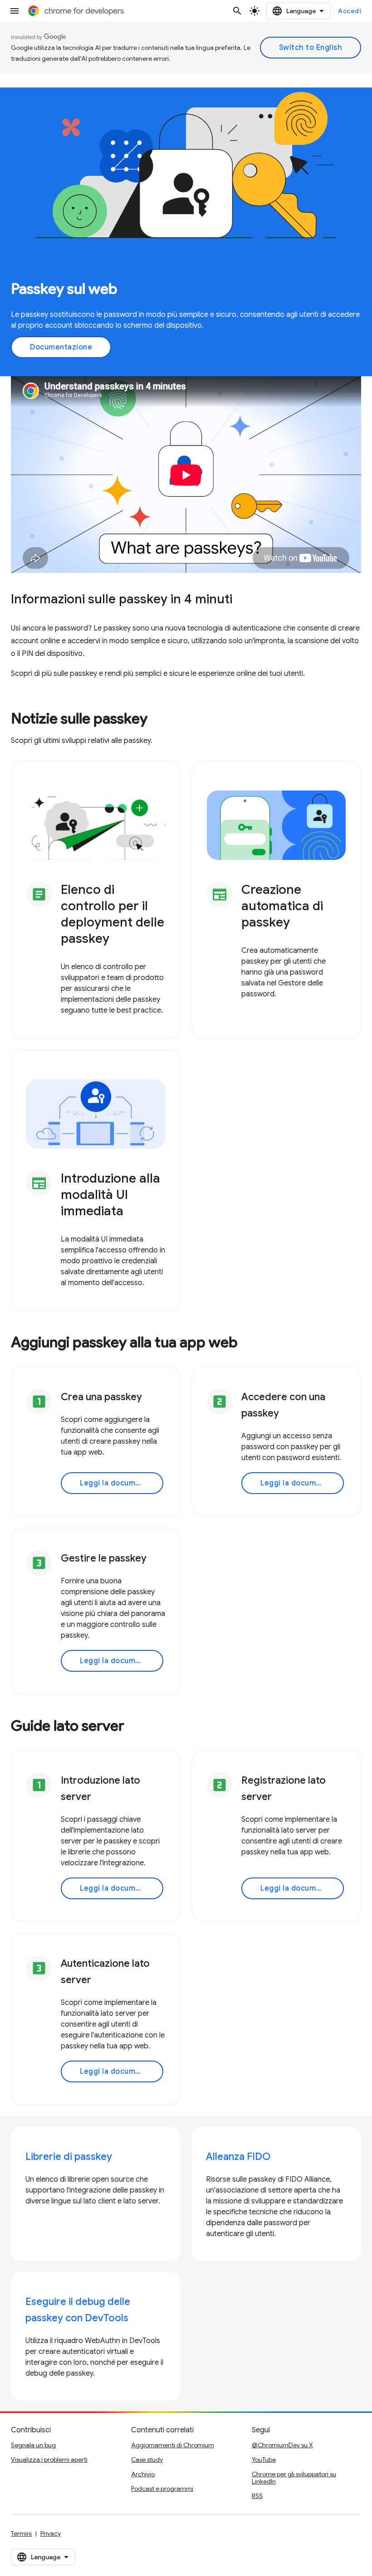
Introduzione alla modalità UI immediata (110, 1195)
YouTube (264, 2460)
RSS (257, 2496)
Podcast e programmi (162, 2489)
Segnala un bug (33, 2445)
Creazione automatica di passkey (282, 906)
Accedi (350, 11)
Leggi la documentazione (122, 1483)
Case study (147, 2460)
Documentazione (61, 347)
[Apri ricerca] (237, 11)
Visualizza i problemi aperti (49, 2460)
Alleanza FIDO (238, 2156)
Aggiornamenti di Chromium (173, 2445)
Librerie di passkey (69, 2156)
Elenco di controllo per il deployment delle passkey (113, 914)
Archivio (143, 2474)
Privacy (51, 2533)
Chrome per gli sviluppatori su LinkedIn (294, 2478)
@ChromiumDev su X (282, 2445)
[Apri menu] (15, 11)
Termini (21, 2533)
